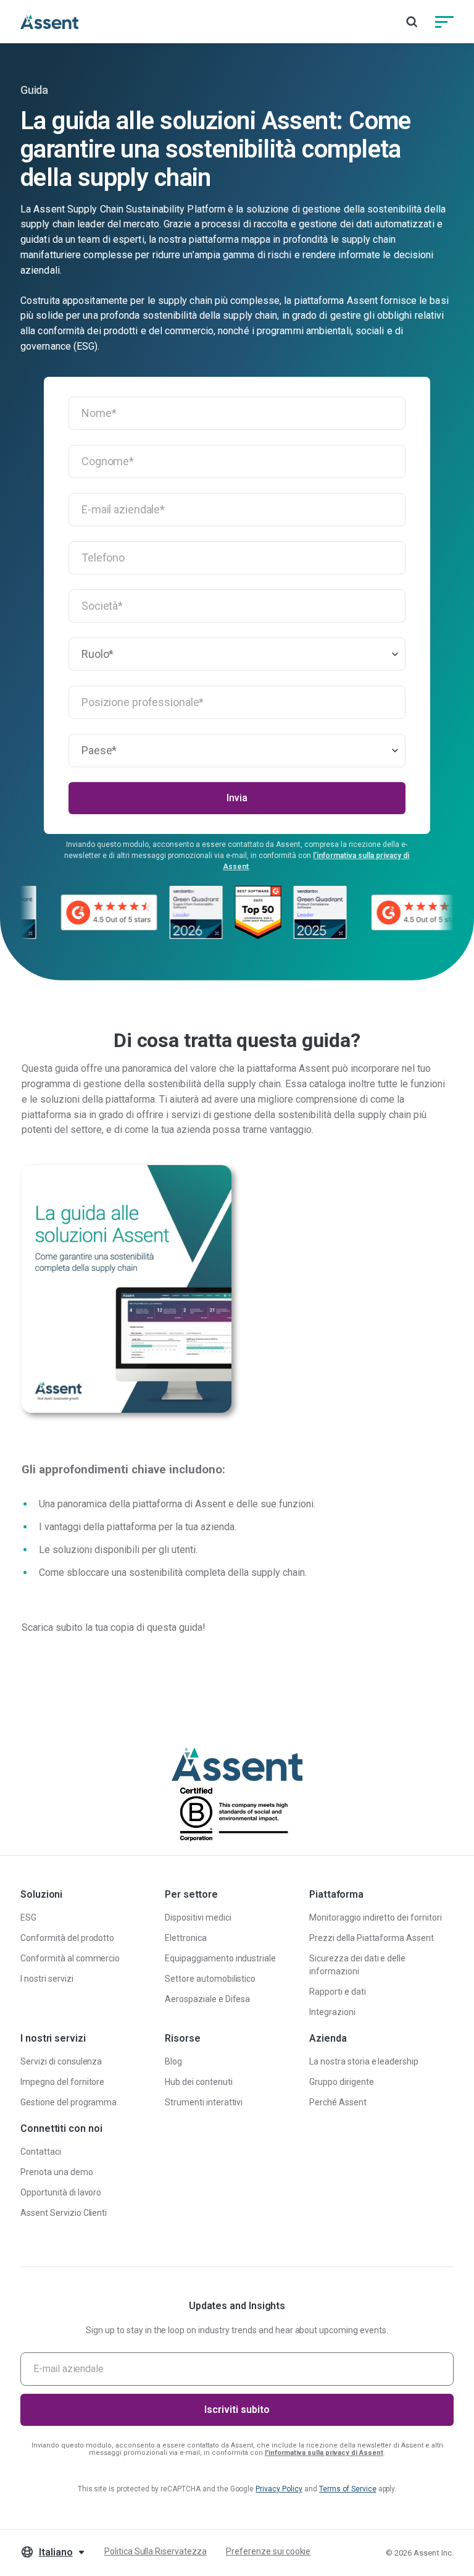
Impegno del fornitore (62, 2082)
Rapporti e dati (338, 1992)
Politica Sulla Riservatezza (156, 2551)
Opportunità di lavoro (61, 2192)
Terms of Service (348, 2489)
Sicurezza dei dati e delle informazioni (357, 1965)
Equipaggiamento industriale (220, 1958)
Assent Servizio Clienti (64, 2213)
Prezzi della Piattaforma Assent (372, 1938)
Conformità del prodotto (67, 1938)
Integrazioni (332, 2012)
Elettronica (186, 1938)
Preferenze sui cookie (268, 2551)
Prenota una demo (57, 2172)
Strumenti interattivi (204, 2102)
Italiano (56, 2552)
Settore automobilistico (210, 1979)
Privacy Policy (279, 2489)
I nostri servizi (47, 1979)
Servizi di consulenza (61, 2061)
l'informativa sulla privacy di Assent (324, 2453)
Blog (173, 2061)
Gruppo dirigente (342, 2082)
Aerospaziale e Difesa (207, 1999)
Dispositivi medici (198, 1917)
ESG (28, 1917)
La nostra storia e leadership (364, 2061)
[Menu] (444, 22)
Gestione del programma (69, 2102)
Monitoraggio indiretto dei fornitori (376, 1917)
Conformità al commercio (70, 1958)
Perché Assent (338, 2102)
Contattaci (41, 2152)
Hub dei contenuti (199, 2082)
